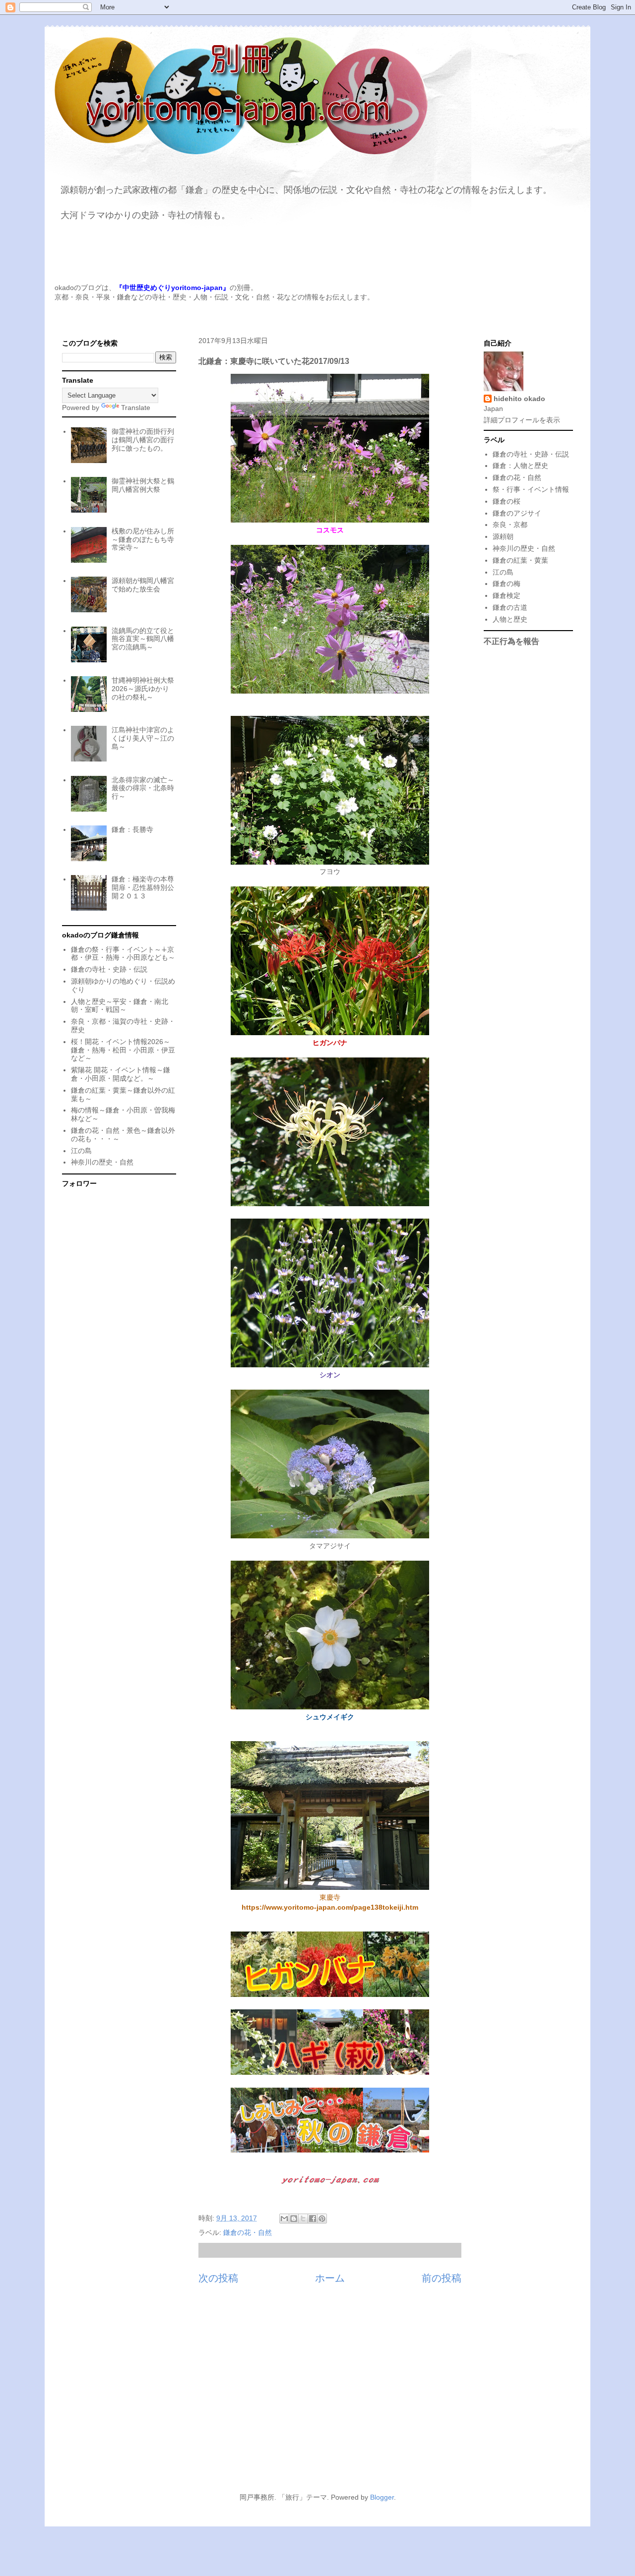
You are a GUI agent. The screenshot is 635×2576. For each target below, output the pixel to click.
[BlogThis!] (294, 2219)
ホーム (330, 2278)
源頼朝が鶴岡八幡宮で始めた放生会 (143, 585)
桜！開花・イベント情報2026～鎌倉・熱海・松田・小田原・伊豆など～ (123, 1050)
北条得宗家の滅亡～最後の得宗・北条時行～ (143, 788)
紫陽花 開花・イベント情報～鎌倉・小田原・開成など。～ (121, 1074)
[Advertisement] (317, 2394)
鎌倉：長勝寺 (132, 829)
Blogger (382, 2497)
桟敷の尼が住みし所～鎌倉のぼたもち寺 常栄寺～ (143, 539)
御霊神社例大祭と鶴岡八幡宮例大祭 (143, 485)
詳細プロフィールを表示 (522, 420)
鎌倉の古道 (510, 607)
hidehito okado (519, 399)
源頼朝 (503, 536)
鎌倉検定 (507, 595)
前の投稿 (442, 2278)
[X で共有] (303, 2219)
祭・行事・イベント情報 (531, 489)
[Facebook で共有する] (313, 2219)
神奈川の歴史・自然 (102, 1162)
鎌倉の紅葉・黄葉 (520, 560)
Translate (136, 408)
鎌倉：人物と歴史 (520, 466)
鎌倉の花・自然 (248, 2232)
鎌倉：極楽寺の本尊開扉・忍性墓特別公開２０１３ (143, 887)
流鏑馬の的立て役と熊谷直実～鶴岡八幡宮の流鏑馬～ (143, 639)
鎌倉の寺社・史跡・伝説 (109, 969)
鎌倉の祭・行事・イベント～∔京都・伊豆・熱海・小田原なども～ (123, 954)
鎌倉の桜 (507, 501)
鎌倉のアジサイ (517, 513)
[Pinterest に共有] (322, 2219)
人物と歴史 (510, 619)
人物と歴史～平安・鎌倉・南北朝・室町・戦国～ (120, 1006)
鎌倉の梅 (507, 584)
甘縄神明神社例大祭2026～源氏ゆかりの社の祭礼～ (143, 689)
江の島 (81, 1151)
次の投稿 (218, 2278)
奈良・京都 (510, 525)
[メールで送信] (284, 2219)
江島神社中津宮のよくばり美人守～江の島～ (143, 738)
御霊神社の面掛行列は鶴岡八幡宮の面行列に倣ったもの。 (143, 440)
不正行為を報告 (511, 641)
